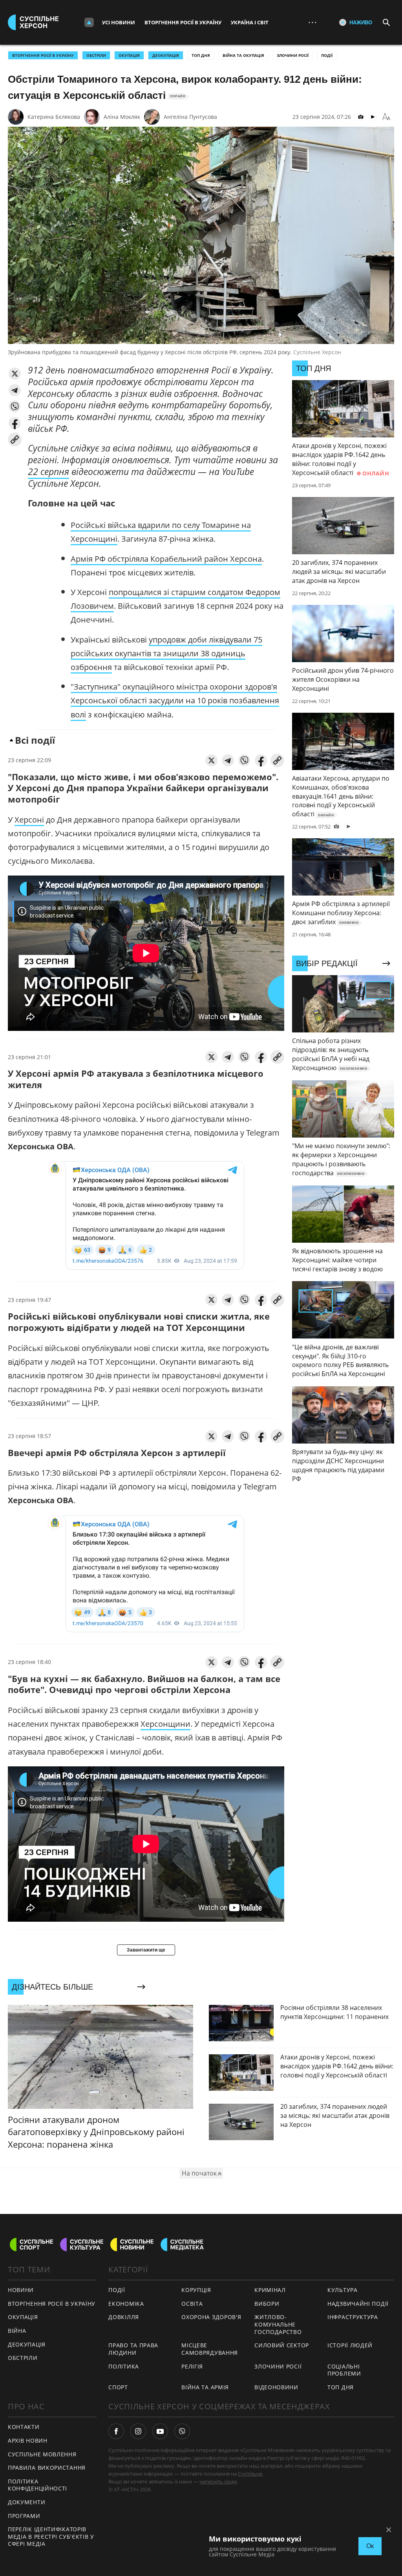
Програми (24, 2516)
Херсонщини (165, 1724)
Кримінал (270, 2290)
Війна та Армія (205, 2387)
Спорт (118, 2387)
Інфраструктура (353, 2317)
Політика (124, 2366)
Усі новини (119, 22)
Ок (370, 2546)
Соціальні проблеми (344, 2370)
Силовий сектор (282, 2345)
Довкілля (124, 2317)
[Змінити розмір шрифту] (386, 117)
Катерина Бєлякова (54, 117)
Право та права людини (133, 2349)
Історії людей (350, 2345)
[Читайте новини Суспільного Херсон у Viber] (182, 2431)
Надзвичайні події (358, 2304)
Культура (343, 2290)
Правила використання (47, 2468)
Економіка (126, 2304)
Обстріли (96, 55)
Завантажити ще (146, 1950)
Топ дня (201, 55)
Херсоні (29, 820)
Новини (21, 2290)
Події (327, 55)
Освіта (192, 2304)
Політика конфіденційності (37, 2485)
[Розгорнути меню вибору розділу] (89, 22)
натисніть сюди (218, 2481)
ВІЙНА (17, 2331)
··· (312, 22)
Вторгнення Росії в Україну (183, 22)
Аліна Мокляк (122, 117)
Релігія (192, 2366)
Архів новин (28, 2440)
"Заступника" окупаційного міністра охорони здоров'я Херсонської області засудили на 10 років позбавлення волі (175, 700)
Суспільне (250, 2474)
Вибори (267, 2304)
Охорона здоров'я (211, 2317)
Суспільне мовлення (42, 2454)
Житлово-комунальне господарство (278, 2324)
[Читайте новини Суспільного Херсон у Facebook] (116, 2431)
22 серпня (48, 472)
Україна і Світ (250, 22)
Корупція (196, 2290)
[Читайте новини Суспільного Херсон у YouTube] (160, 2431)
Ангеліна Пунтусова (190, 117)
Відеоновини (276, 2387)
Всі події (35, 740)
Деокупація (166, 55)
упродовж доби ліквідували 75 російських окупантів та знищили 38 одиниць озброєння (166, 653)
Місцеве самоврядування (210, 2349)
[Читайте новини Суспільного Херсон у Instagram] (138, 2431)
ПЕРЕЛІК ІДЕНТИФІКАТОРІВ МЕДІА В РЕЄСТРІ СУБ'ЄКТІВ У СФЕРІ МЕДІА (51, 2536)
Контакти (24, 2427)
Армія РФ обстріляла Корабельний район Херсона (166, 559)
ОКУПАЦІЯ (129, 55)
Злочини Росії (293, 55)
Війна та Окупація (243, 55)
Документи (26, 2502)
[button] (15, 374)
